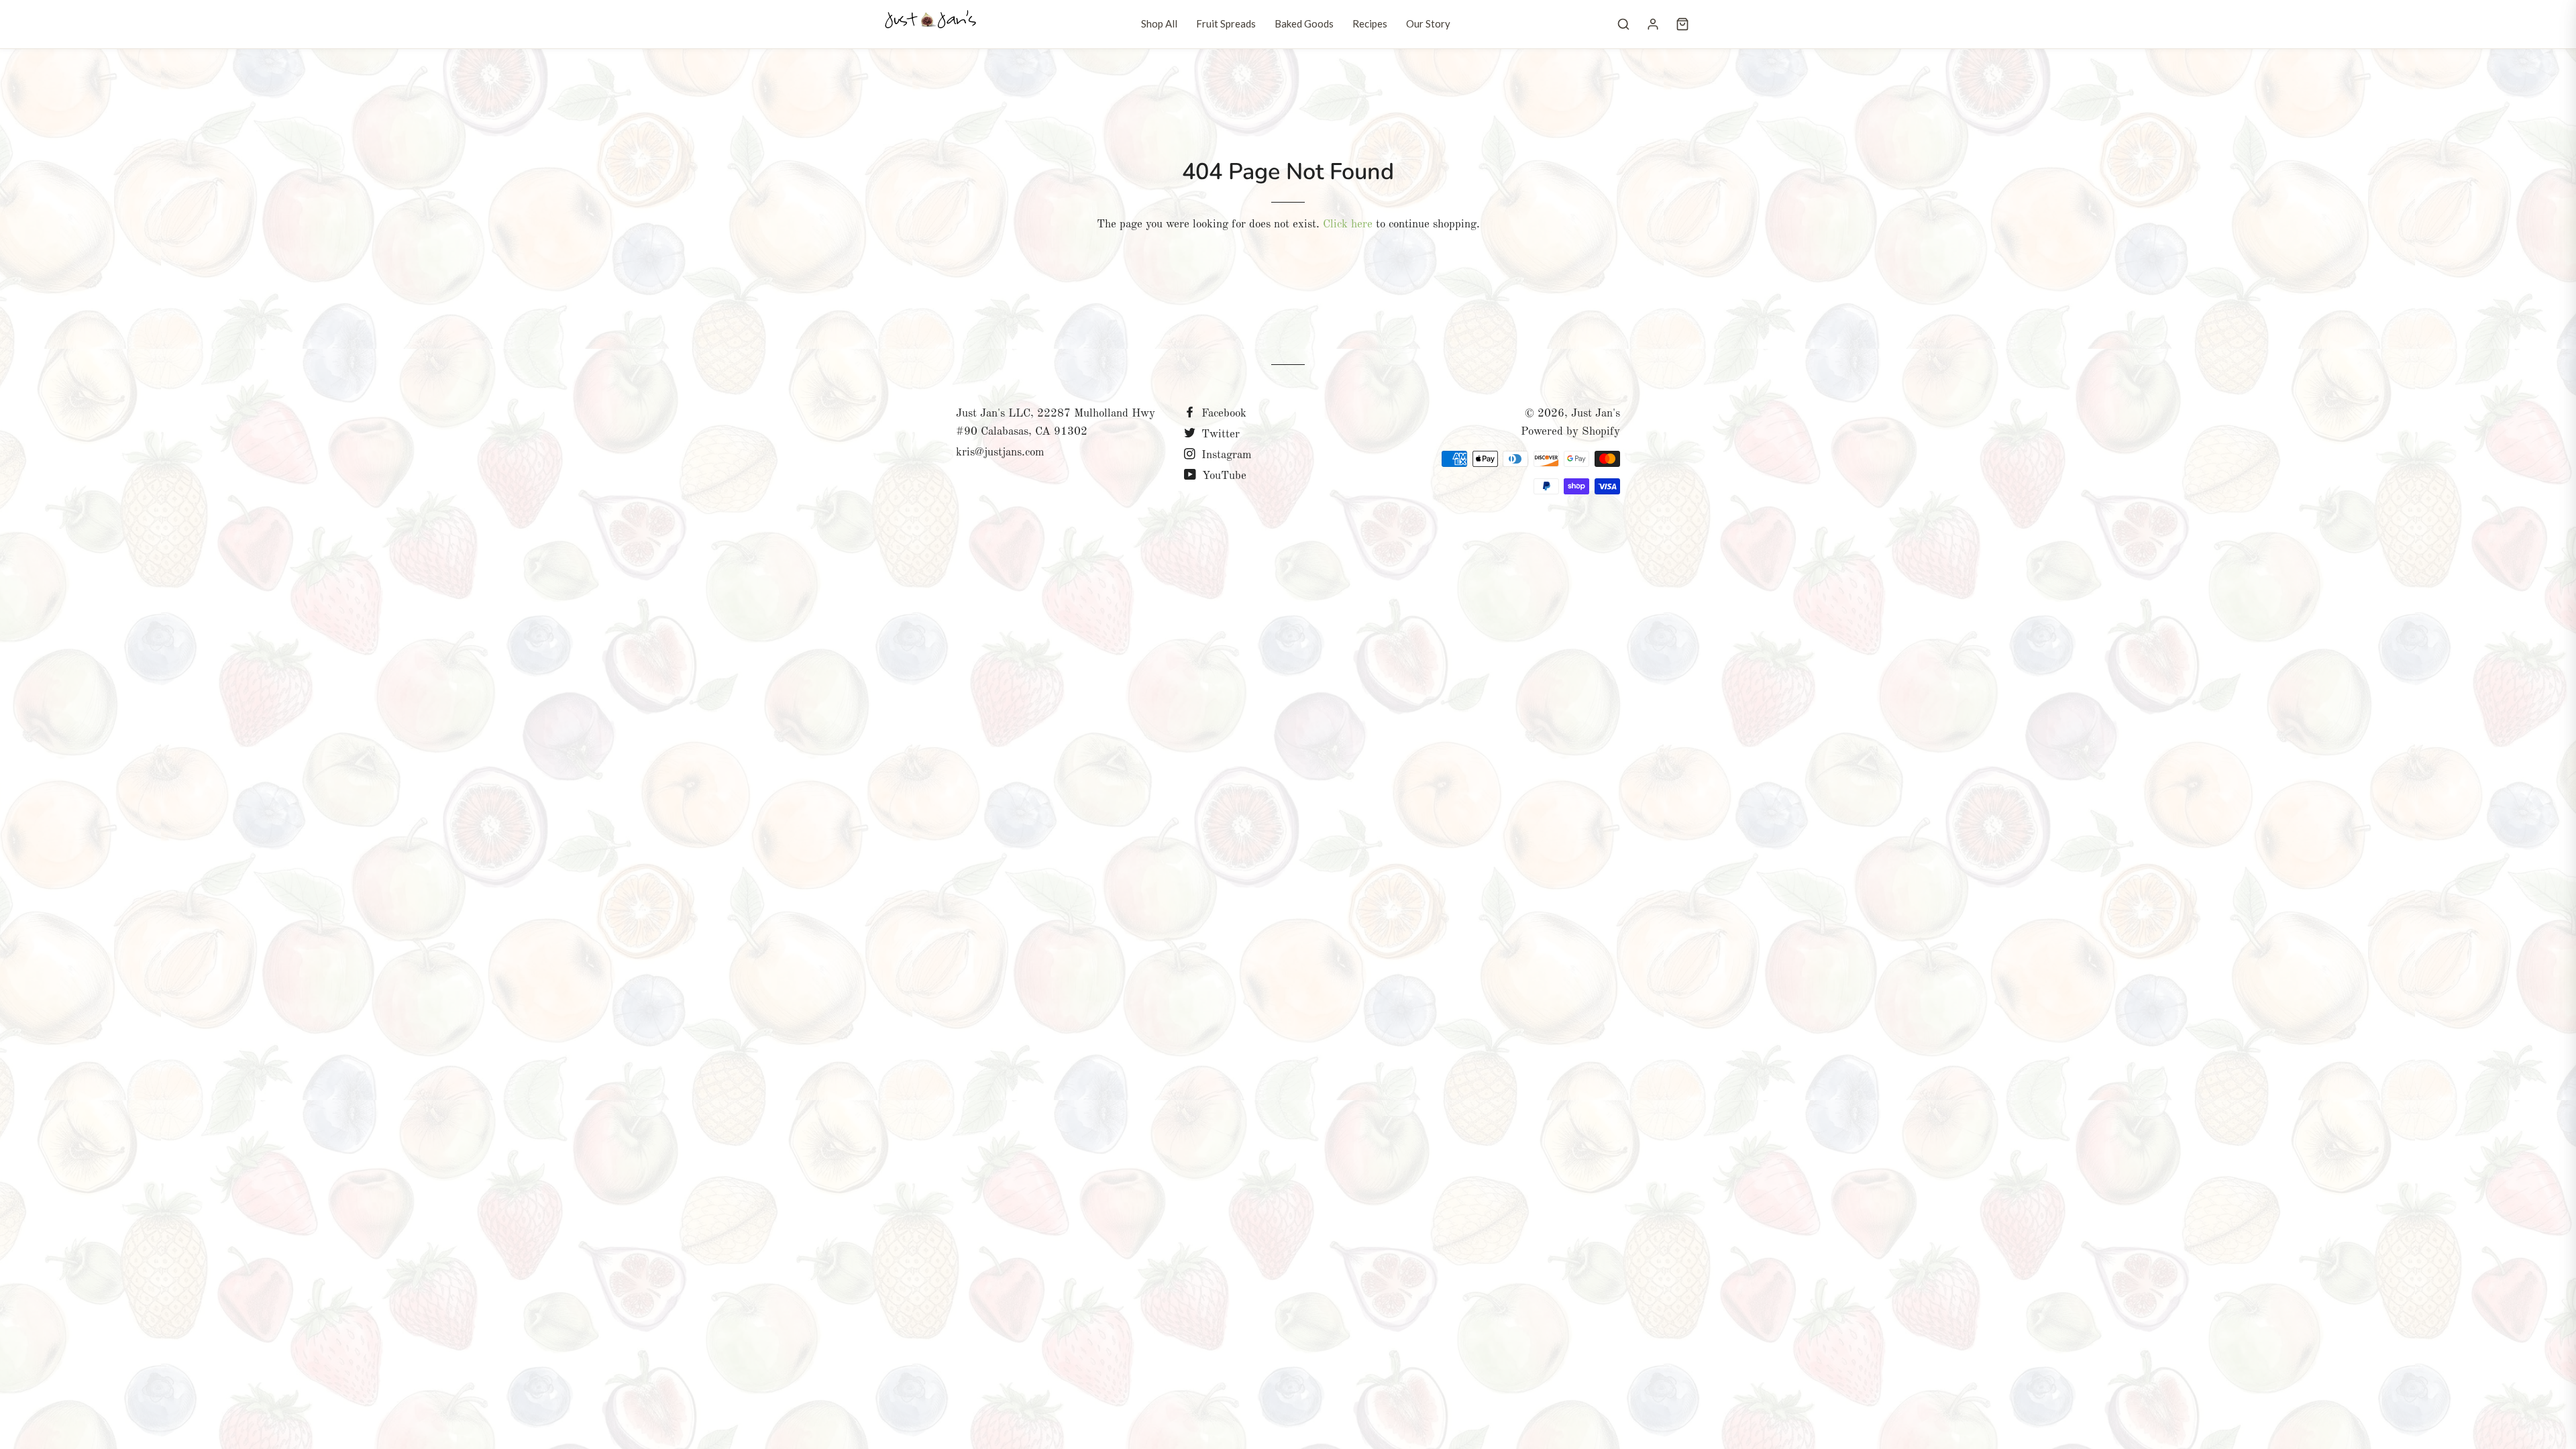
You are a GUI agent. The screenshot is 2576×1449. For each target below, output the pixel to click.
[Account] (1653, 24)
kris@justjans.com (1000, 452)
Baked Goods (1304, 23)
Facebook (1222, 414)
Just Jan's (1596, 414)
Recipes (1370, 23)
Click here (1348, 224)
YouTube (1223, 476)
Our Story (1428, 23)
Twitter (1219, 434)
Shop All (1159, 23)
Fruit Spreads (1226, 23)
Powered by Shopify (1570, 432)
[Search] (1623, 24)
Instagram (1225, 455)
